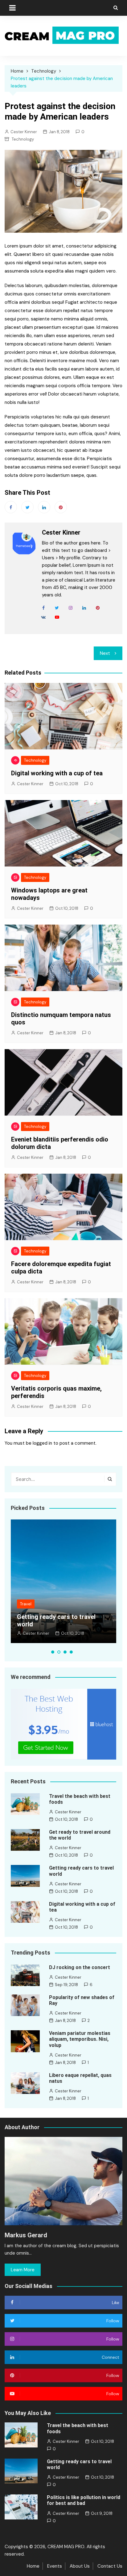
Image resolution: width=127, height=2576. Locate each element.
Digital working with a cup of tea (57, 773)
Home (33, 2566)
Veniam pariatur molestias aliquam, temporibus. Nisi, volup (80, 2039)
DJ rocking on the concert (80, 1967)
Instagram (71, 608)
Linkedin (44, 507)
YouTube (57, 617)
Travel (26, 1604)
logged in (42, 1443)
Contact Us (110, 2566)
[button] (53, 1652)
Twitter (27, 507)
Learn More (23, 2270)
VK (43, 617)
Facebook (11, 507)
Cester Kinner (24, 132)
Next (105, 653)
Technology (23, 139)
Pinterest (61, 507)
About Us (80, 2566)
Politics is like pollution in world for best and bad (84, 2500)
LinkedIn (84, 608)
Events (55, 2566)
